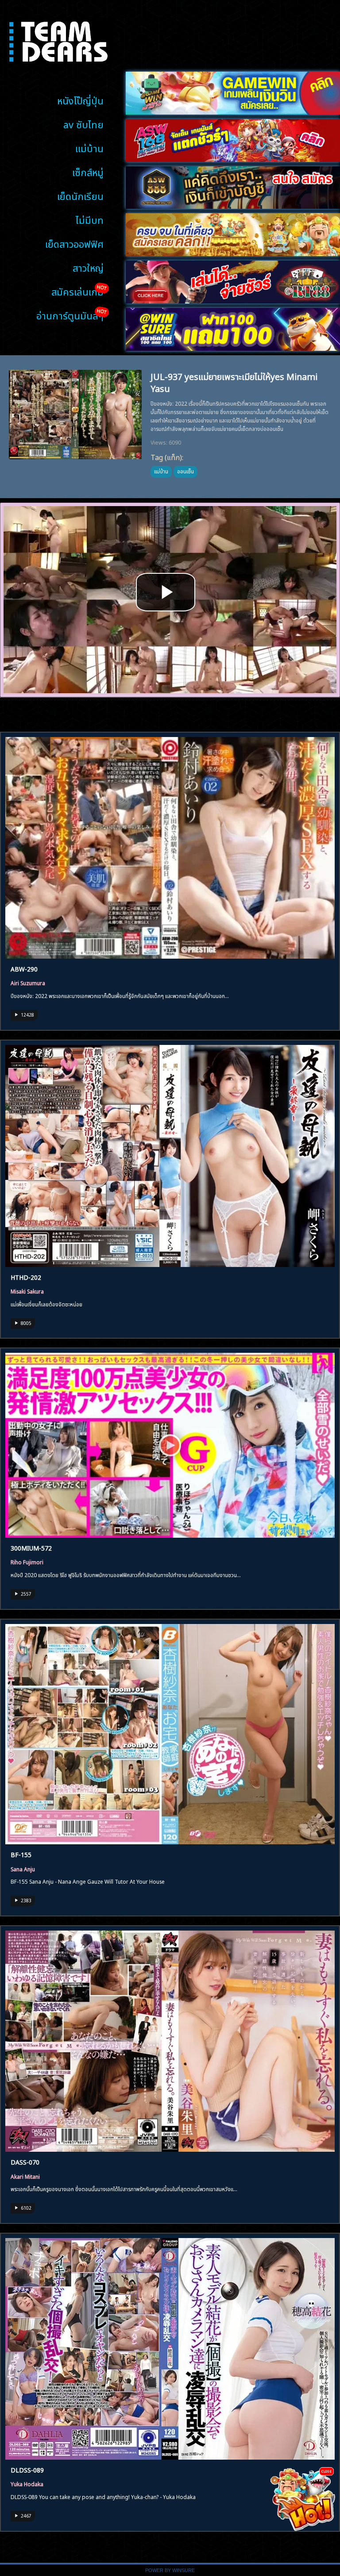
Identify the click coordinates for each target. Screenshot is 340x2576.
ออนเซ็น (185, 471)
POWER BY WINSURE (170, 2570)
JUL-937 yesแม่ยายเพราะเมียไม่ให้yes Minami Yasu (234, 382)
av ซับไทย (83, 124)
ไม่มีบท (90, 219)
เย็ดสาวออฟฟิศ (74, 243)
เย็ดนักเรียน (80, 195)
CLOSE (326, 2471)
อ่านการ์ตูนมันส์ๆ (70, 315)
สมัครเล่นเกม (77, 291)
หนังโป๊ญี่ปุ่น (80, 100)
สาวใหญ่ (88, 267)
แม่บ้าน (89, 148)
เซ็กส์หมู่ (88, 171)
